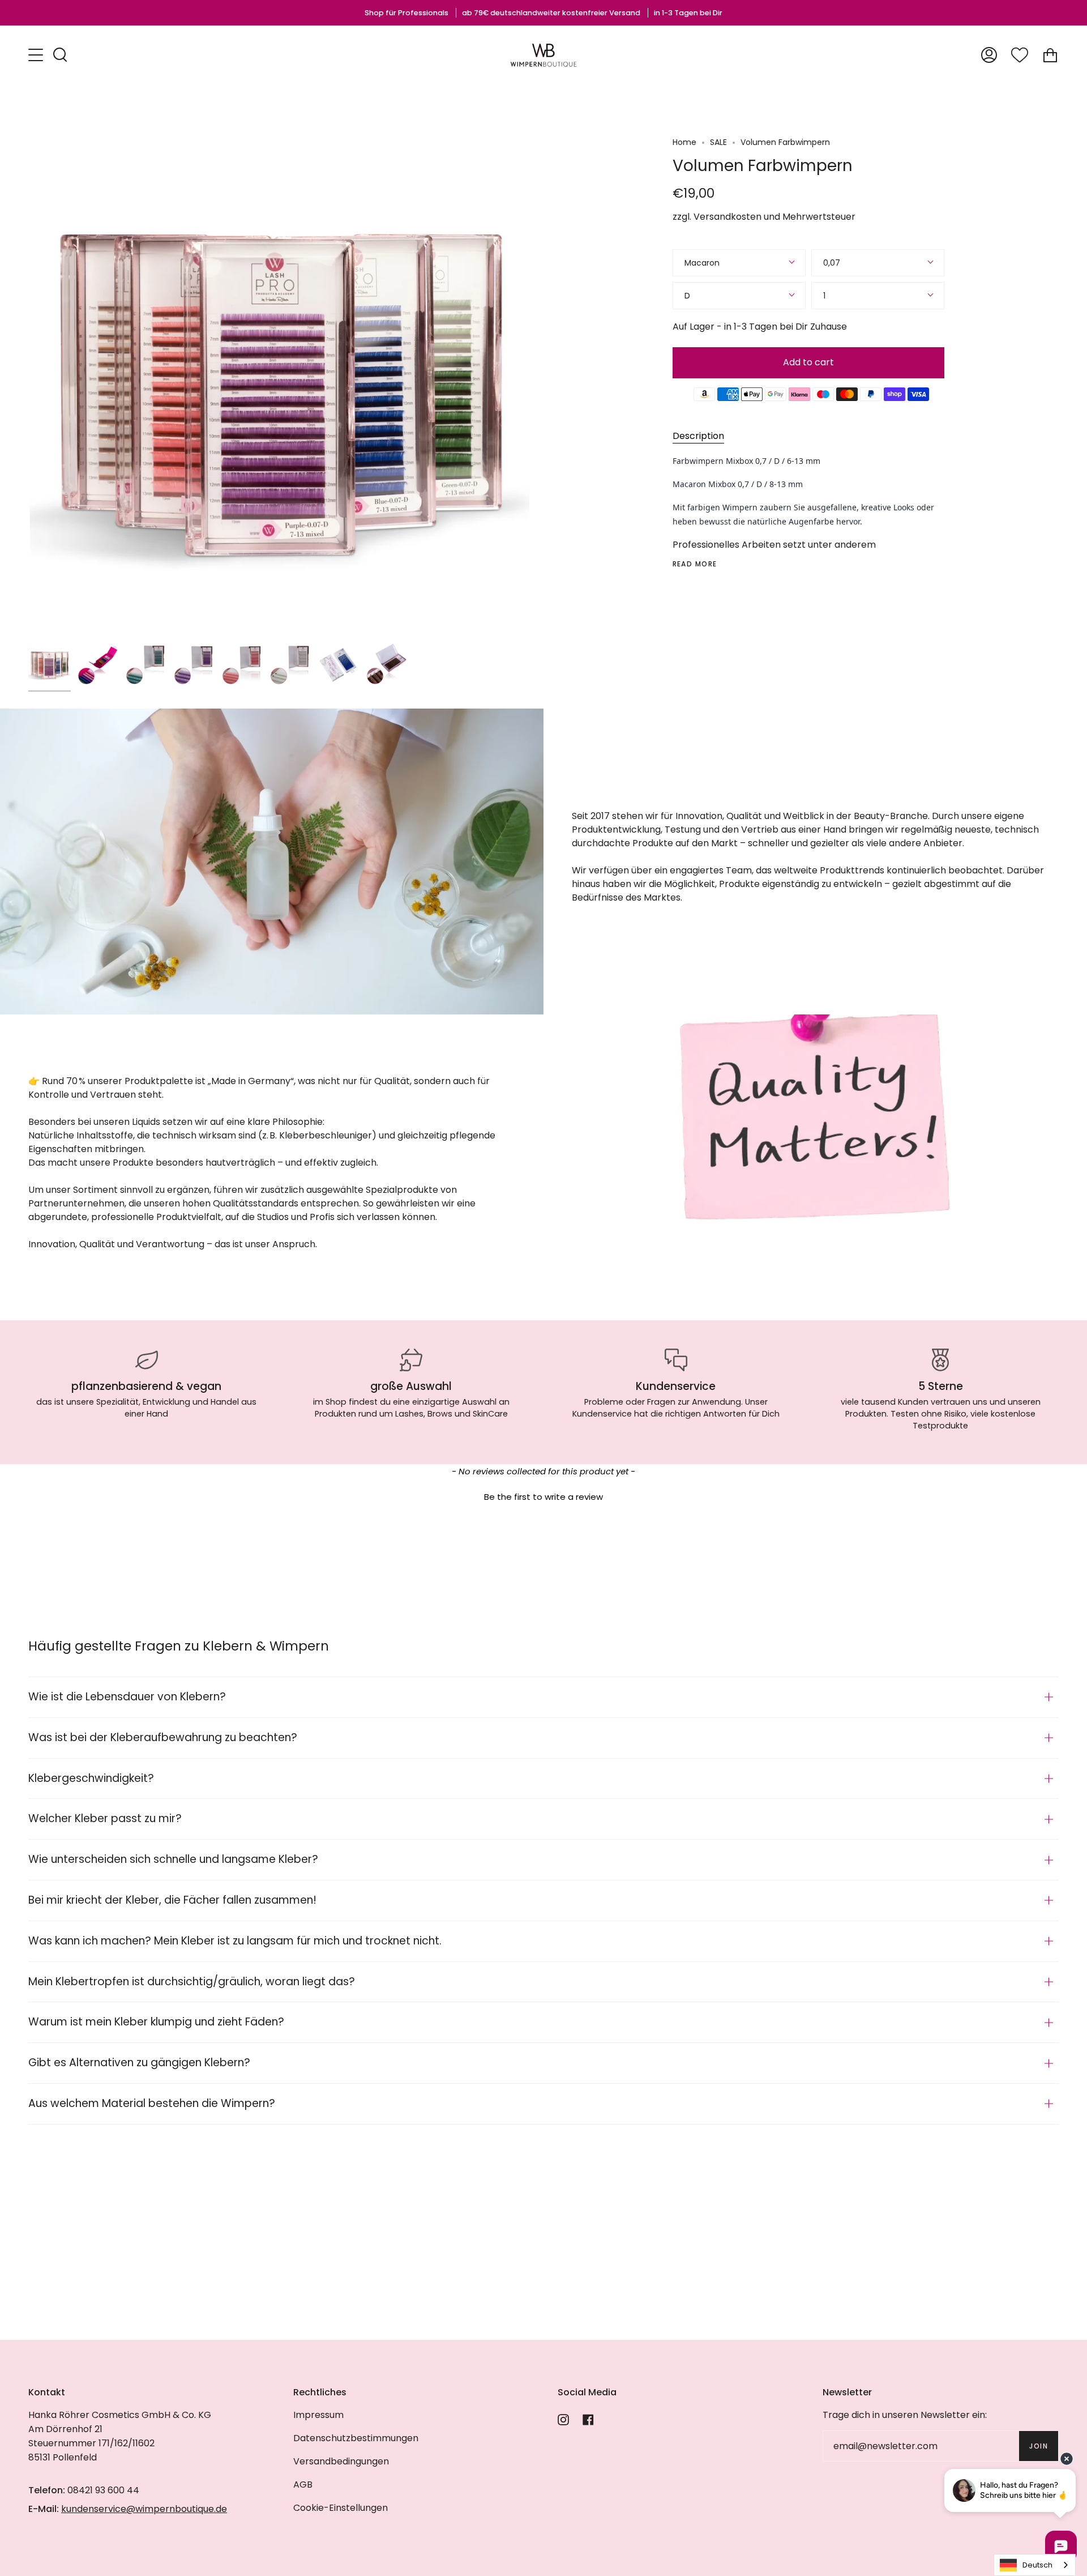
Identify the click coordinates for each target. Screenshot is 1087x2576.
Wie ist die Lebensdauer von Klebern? (127, 1697)
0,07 (832, 263)
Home (684, 142)
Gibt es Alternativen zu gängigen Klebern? (139, 2063)
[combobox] (1035, 2565)
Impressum (318, 2415)
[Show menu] (37, 55)
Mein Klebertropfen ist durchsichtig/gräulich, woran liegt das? (192, 1982)
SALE (718, 142)
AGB (303, 2485)
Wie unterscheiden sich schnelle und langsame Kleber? (173, 1859)
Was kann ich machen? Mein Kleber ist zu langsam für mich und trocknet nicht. (235, 1941)
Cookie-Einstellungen (341, 2508)
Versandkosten (727, 217)
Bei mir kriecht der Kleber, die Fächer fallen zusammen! (172, 1900)
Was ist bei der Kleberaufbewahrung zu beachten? (163, 1737)
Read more (695, 564)
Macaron (702, 263)
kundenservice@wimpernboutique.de (144, 2509)
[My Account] (989, 55)
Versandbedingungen (341, 2461)
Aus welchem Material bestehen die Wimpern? (152, 2103)
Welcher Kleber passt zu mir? (105, 1818)
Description (698, 436)
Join (1039, 2446)
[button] (543, 1495)
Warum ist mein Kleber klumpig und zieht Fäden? (156, 2022)
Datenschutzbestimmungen (356, 2438)
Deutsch (1037, 2565)
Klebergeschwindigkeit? (91, 1778)
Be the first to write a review (543, 1497)
